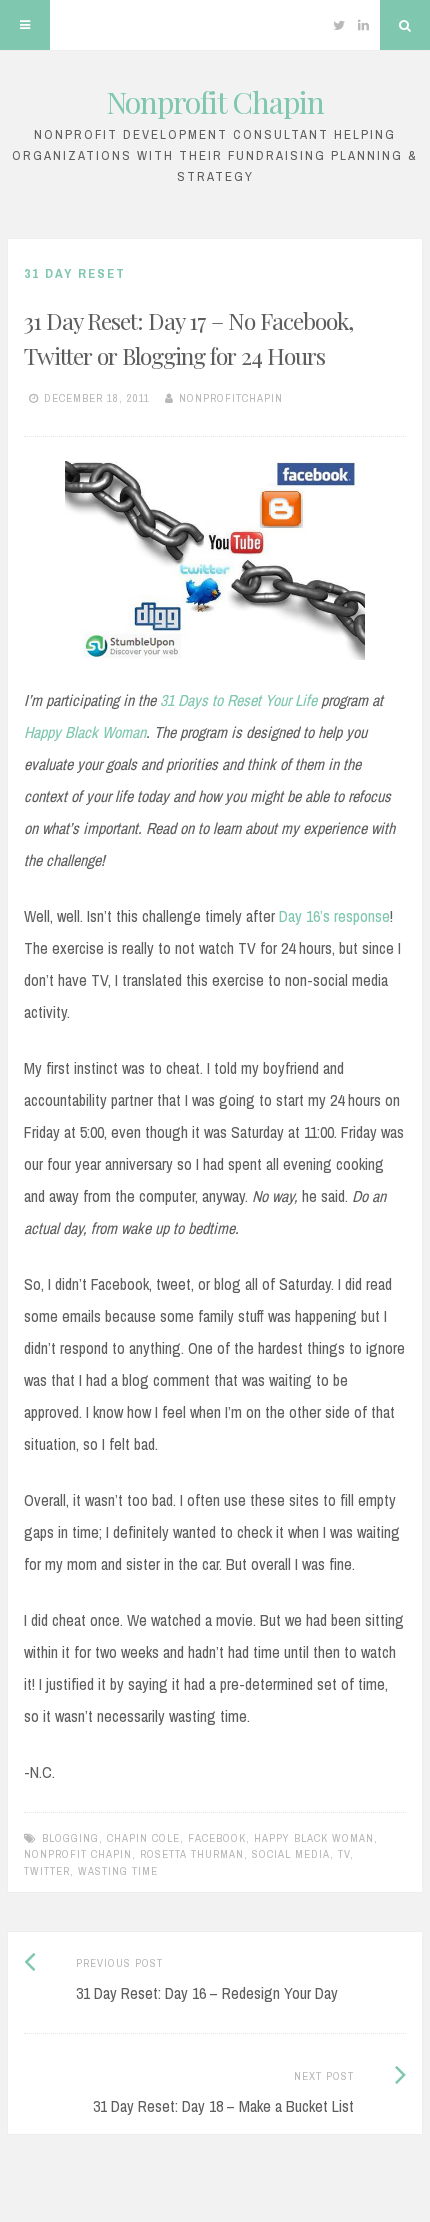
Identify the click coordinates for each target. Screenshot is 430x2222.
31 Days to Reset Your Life (238, 700)
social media (291, 1854)
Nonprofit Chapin (215, 102)
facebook (217, 1838)
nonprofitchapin (231, 398)
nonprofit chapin (78, 1854)
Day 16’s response (334, 916)
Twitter (47, 1871)
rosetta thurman (192, 1854)
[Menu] (25, 25)
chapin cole (143, 1838)
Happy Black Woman (85, 732)
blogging (70, 1838)
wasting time (118, 1871)
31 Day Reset (75, 273)
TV (344, 1854)
